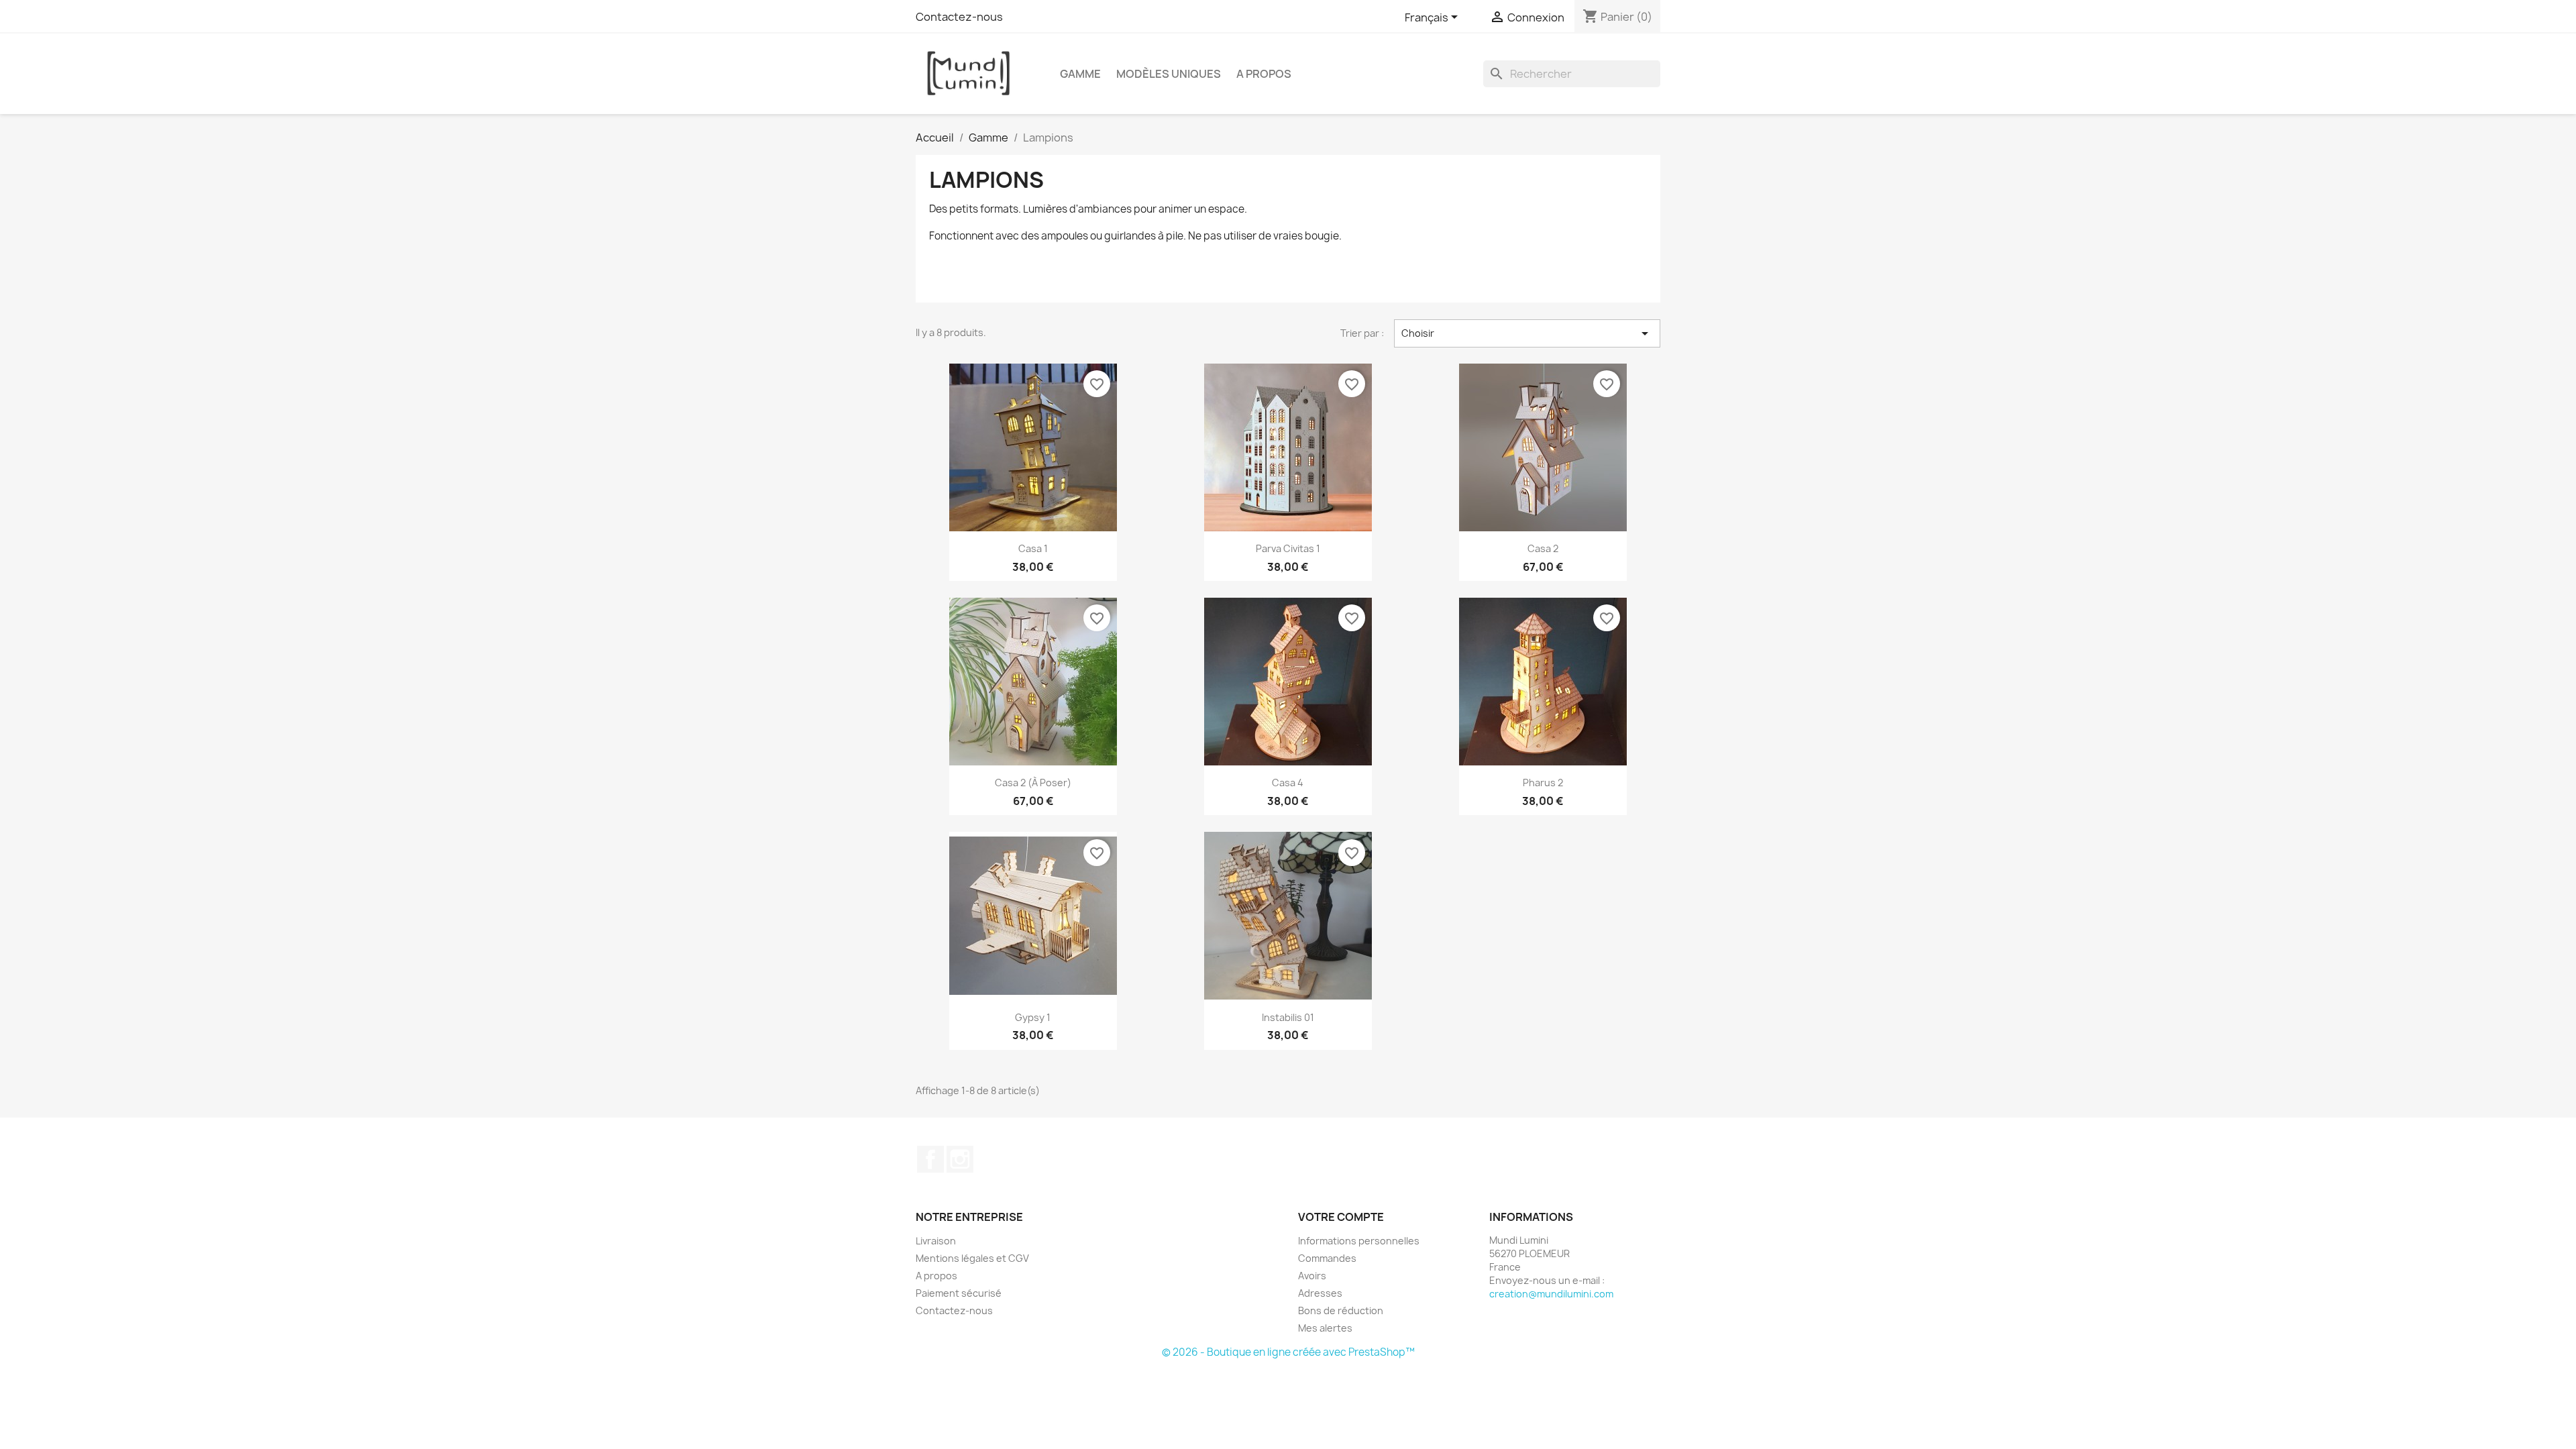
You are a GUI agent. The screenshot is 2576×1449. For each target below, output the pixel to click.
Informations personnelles (1359, 1241)
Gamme (1080, 74)
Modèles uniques (1169, 74)
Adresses (1320, 1293)
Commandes (1327, 1258)
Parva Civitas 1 (1288, 548)
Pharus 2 (1543, 783)
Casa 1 (1033, 548)
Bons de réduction (1341, 1310)
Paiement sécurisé (959, 1293)
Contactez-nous (959, 17)
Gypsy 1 (1033, 1017)
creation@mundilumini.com (1551, 1294)
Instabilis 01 (1288, 1017)
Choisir (1527, 333)
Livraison (936, 1241)
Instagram (960, 1159)
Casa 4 (1288, 783)
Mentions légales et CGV (972, 1258)
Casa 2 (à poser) (1033, 783)
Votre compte (1341, 1217)
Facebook (930, 1159)
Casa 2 (1543, 548)
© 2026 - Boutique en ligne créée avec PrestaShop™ (1288, 1352)
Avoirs (1312, 1276)
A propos (1264, 74)
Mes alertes (1325, 1328)
